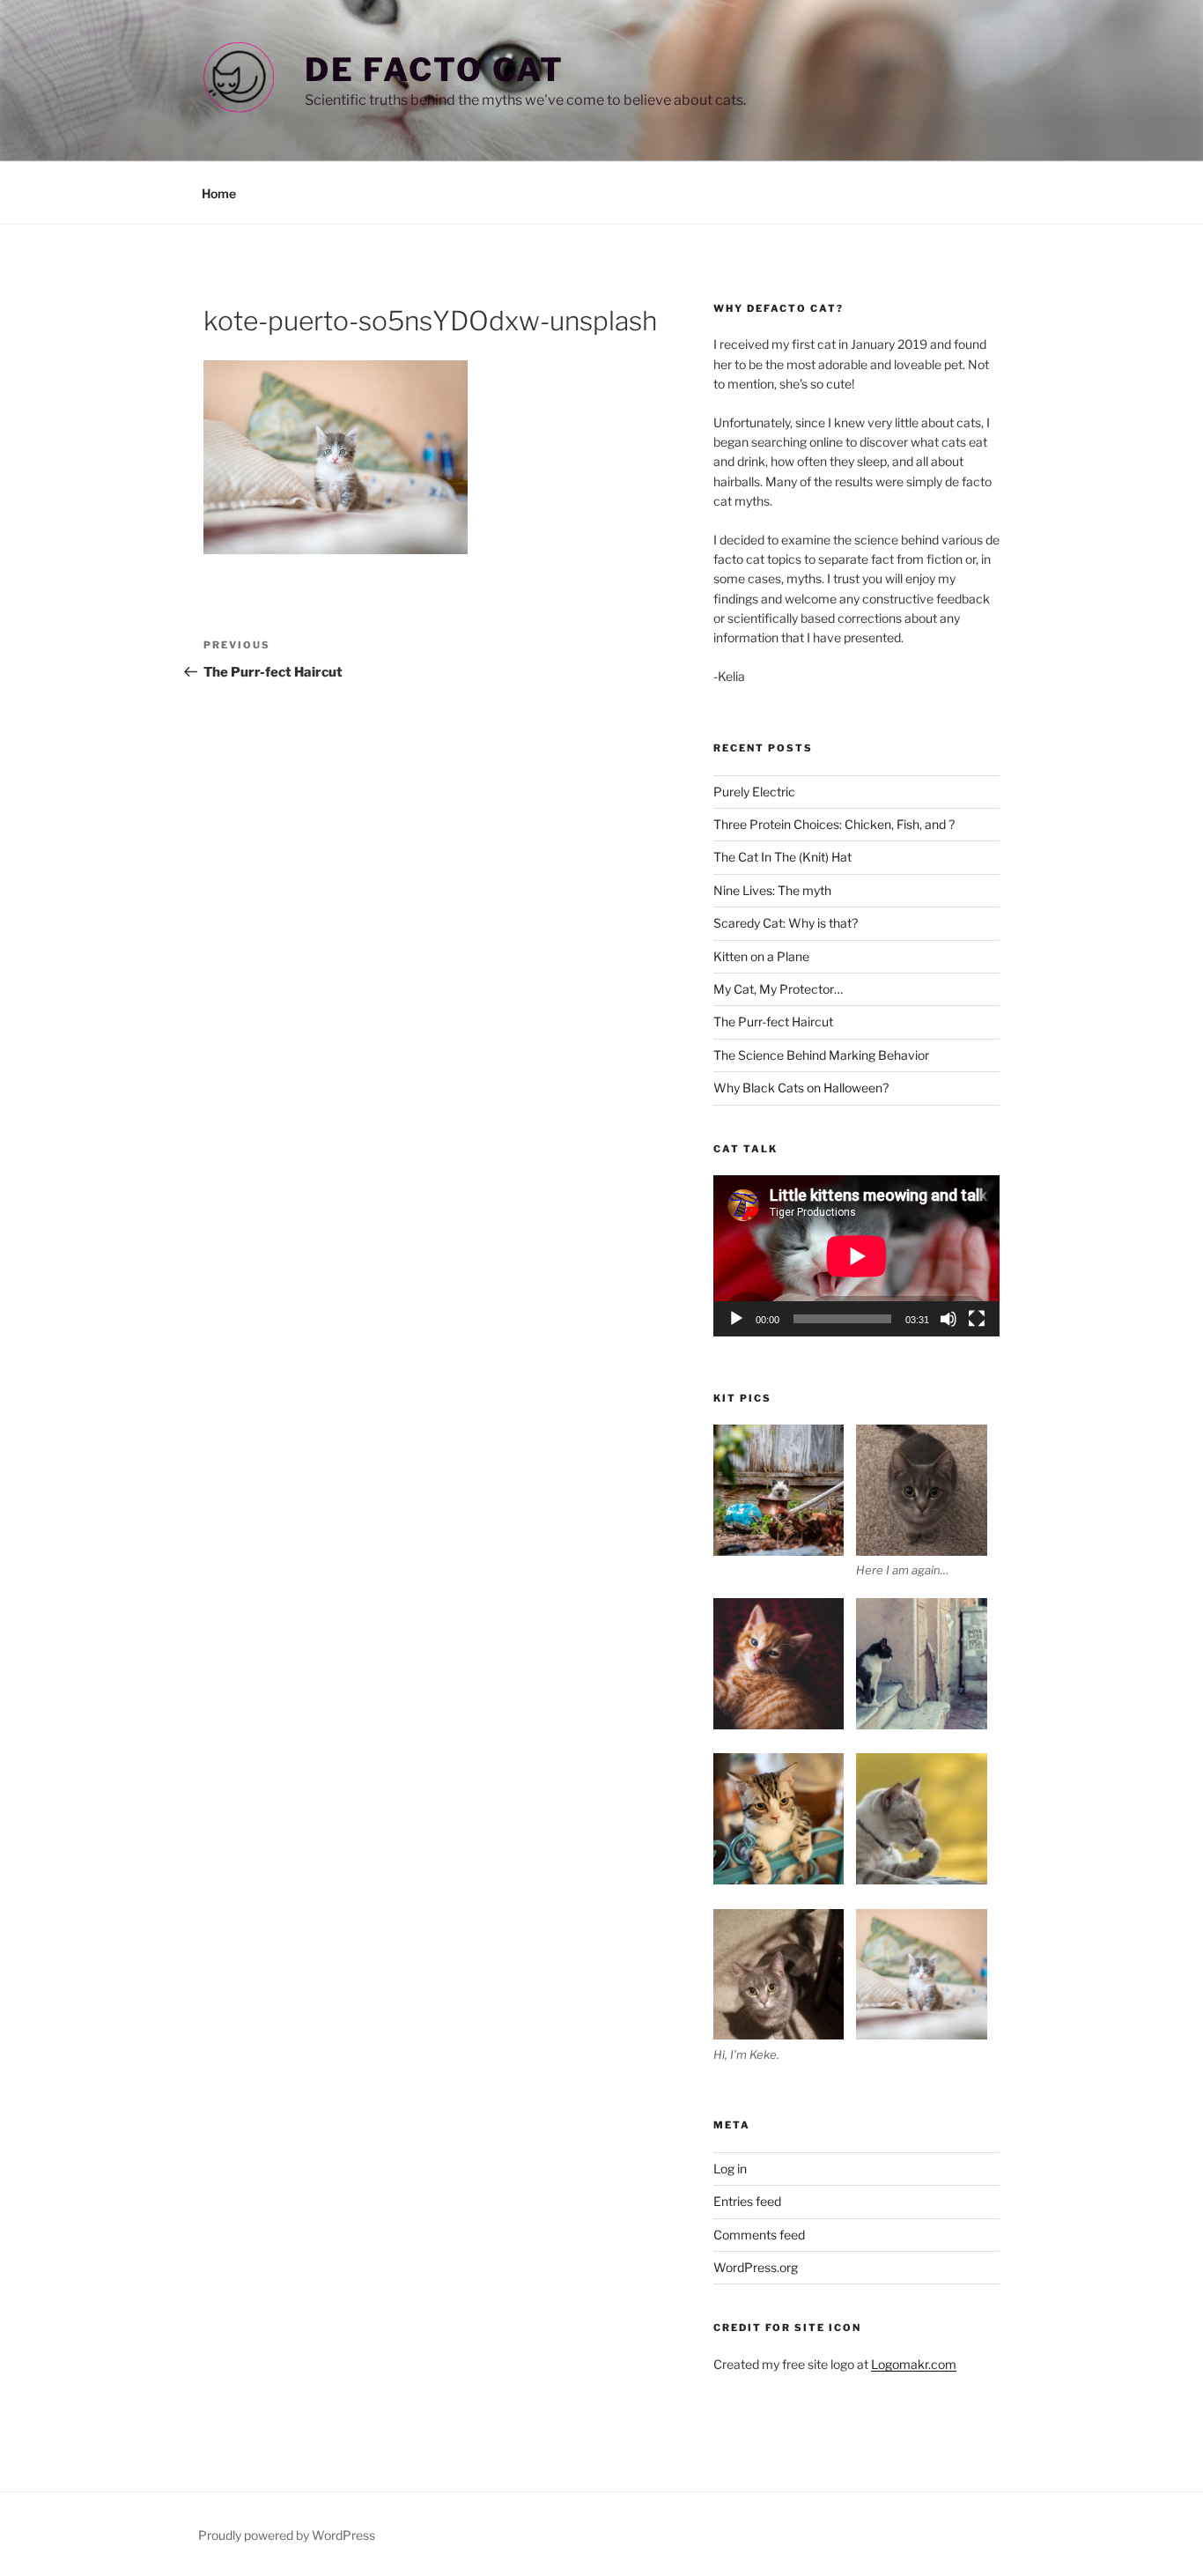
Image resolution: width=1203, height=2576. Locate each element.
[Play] (736, 1319)
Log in (730, 2169)
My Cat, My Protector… (778, 989)
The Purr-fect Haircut (773, 1022)
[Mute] (948, 1319)
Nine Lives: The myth (772, 890)
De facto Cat (435, 70)
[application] (856, 1256)
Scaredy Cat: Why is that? (786, 923)
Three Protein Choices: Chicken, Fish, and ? (834, 824)
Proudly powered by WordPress (287, 2535)
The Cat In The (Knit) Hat (782, 857)
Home (219, 193)
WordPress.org (756, 2267)
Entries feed (747, 2201)
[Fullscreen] (977, 1319)
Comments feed (759, 2235)
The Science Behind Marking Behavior (821, 1055)
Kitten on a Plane (761, 956)
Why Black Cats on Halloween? (801, 1088)
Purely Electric (754, 792)
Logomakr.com (914, 2364)
